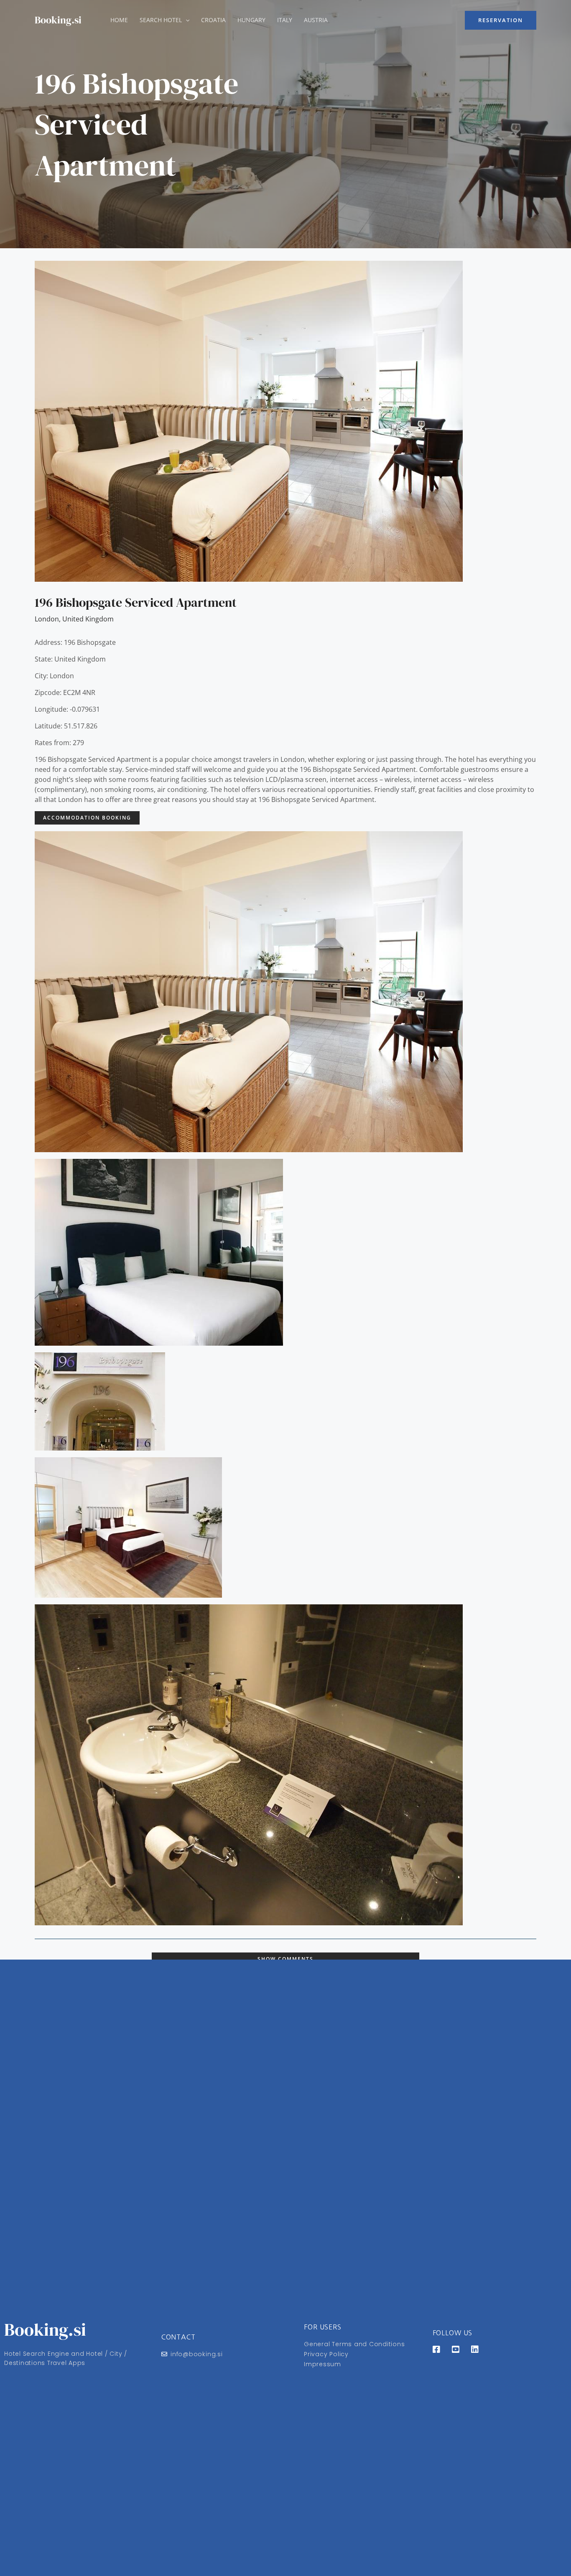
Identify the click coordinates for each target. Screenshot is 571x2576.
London (47, 619)
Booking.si (58, 20)
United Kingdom (88, 619)
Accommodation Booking (87, 818)
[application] (186, 20)
